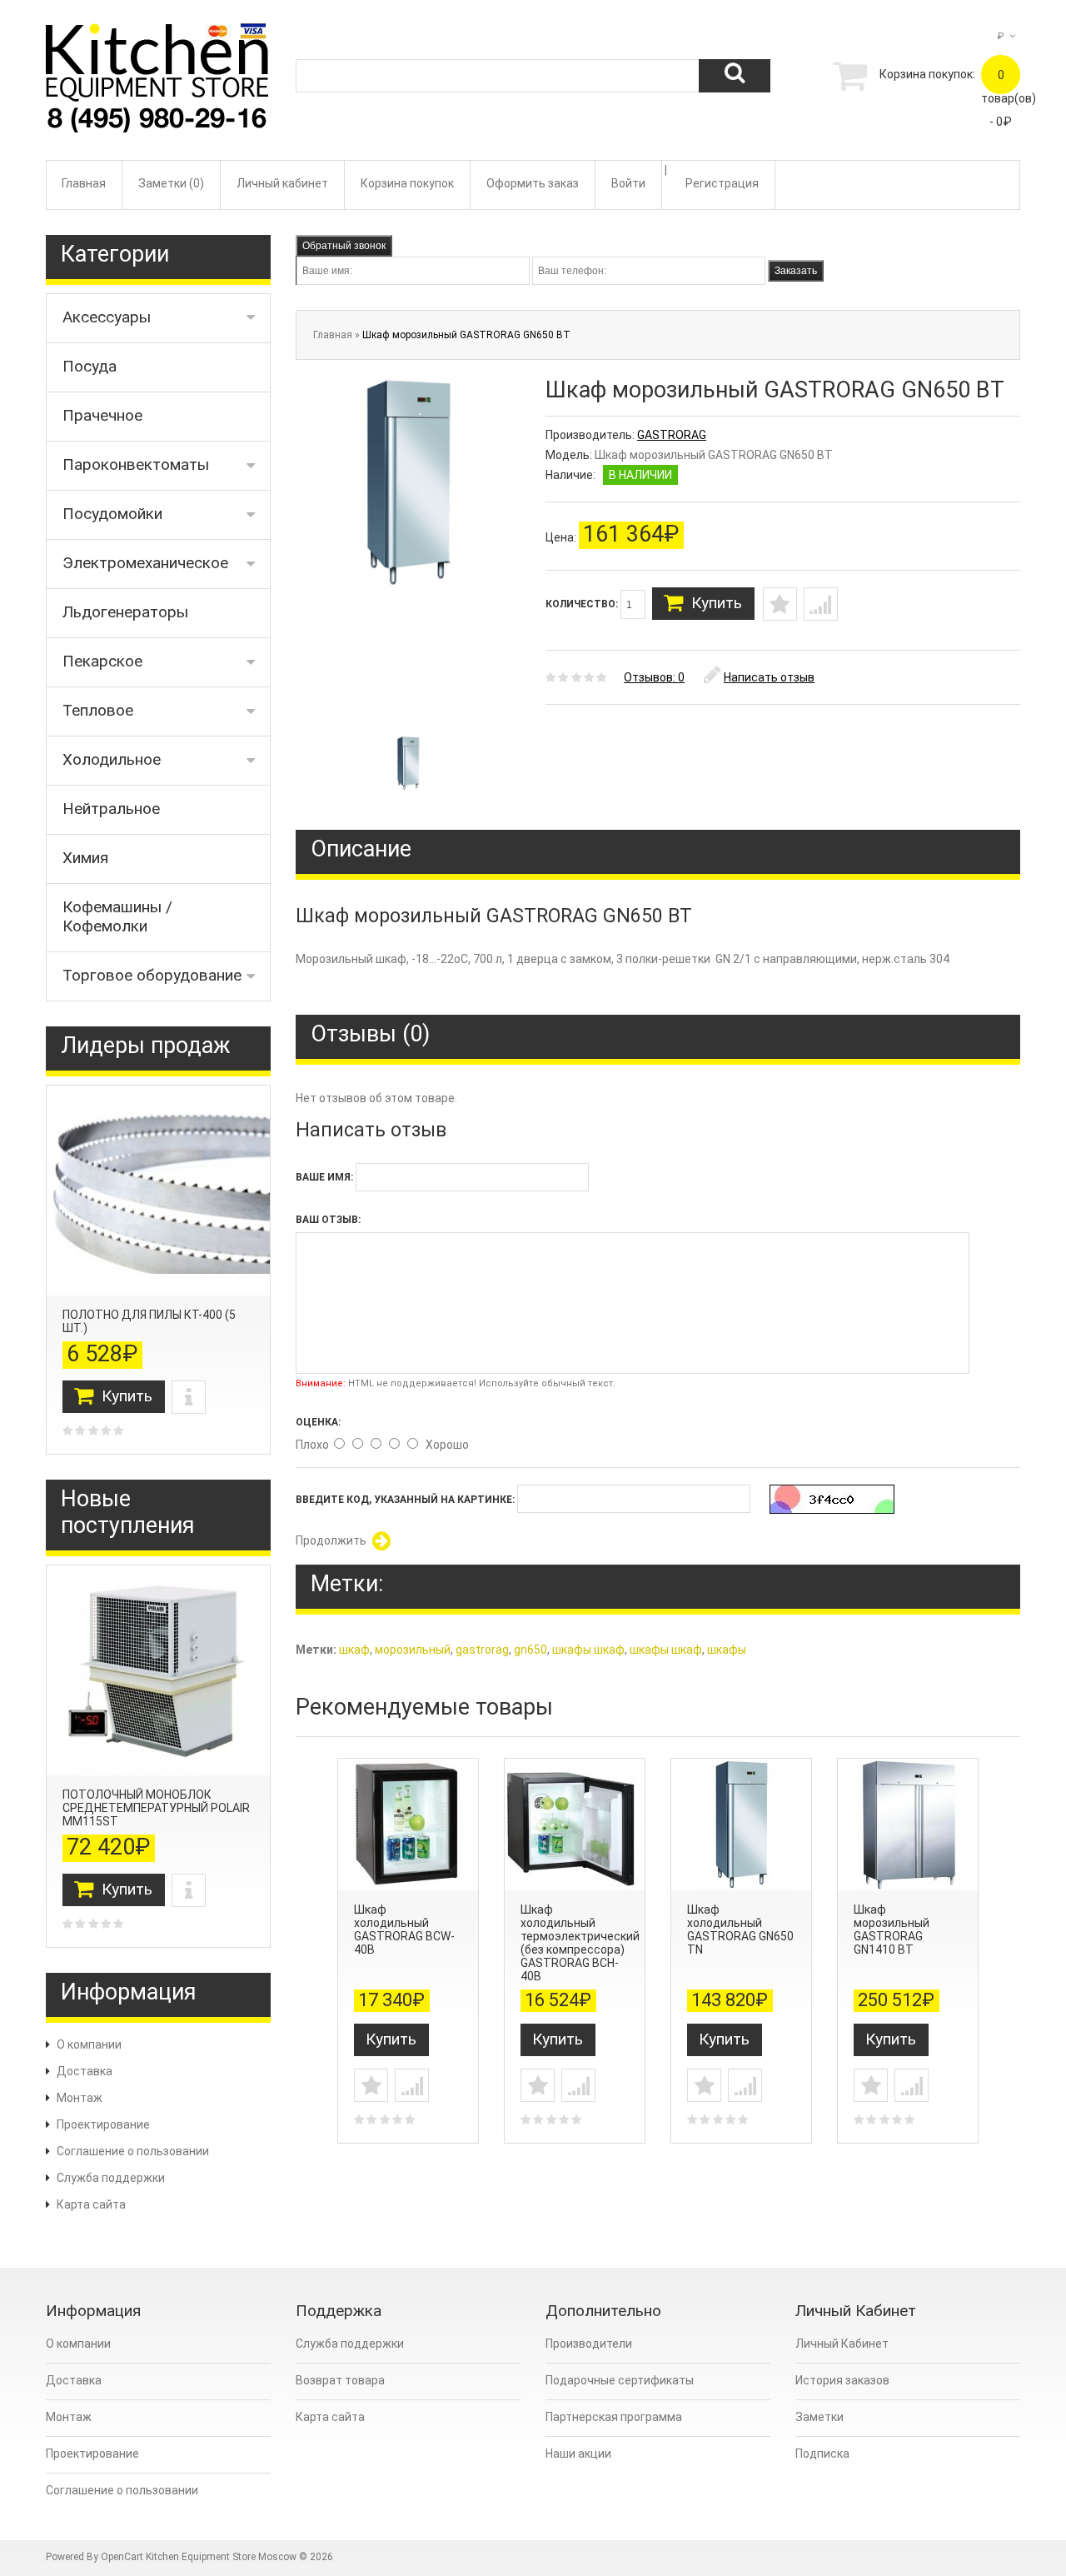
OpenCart (122, 2557)
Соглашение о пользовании (133, 2151)
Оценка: (318, 1422)
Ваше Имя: (324, 1177)
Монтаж (80, 2098)
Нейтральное (111, 809)
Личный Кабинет (842, 2344)
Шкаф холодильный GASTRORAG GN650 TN (740, 1930)
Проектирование (103, 2124)
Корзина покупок (407, 183)
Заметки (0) (171, 183)
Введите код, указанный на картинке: (405, 1500)
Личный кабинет (282, 183)
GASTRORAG (672, 435)
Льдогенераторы (125, 612)
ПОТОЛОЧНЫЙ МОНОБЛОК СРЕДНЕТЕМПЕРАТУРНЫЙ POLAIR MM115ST (156, 1808)
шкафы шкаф (588, 1650)
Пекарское (102, 661)
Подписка (822, 2454)
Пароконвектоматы (136, 464)
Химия (85, 858)
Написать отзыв (769, 677)
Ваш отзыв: (328, 1220)
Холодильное (112, 759)
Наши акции (578, 2454)
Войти (628, 183)
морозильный (413, 1650)
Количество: (583, 604)
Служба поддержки (111, 2178)
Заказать (796, 271)
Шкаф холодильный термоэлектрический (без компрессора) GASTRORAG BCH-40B (580, 1943)
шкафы (727, 1650)
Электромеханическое (145, 563)
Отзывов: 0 (654, 677)
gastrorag (482, 1650)
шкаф (354, 1650)
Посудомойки (112, 514)
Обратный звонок (344, 246)
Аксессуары (107, 317)
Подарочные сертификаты (620, 2380)
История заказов (842, 2380)
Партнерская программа (614, 2417)
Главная (84, 183)
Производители (589, 2344)
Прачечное (102, 415)
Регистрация (722, 183)
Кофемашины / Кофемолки (117, 916)
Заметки (819, 2417)
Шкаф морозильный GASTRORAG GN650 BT (466, 335)
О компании (89, 2044)
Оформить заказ (533, 183)
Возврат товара (340, 2380)
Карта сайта (91, 2204)
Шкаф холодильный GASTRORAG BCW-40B (404, 1930)
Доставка (85, 2071)
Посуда (90, 366)
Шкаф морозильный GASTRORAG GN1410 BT (892, 1930)
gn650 (531, 1650)
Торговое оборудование (152, 975)
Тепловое (98, 710)
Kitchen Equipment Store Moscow (221, 2557)
